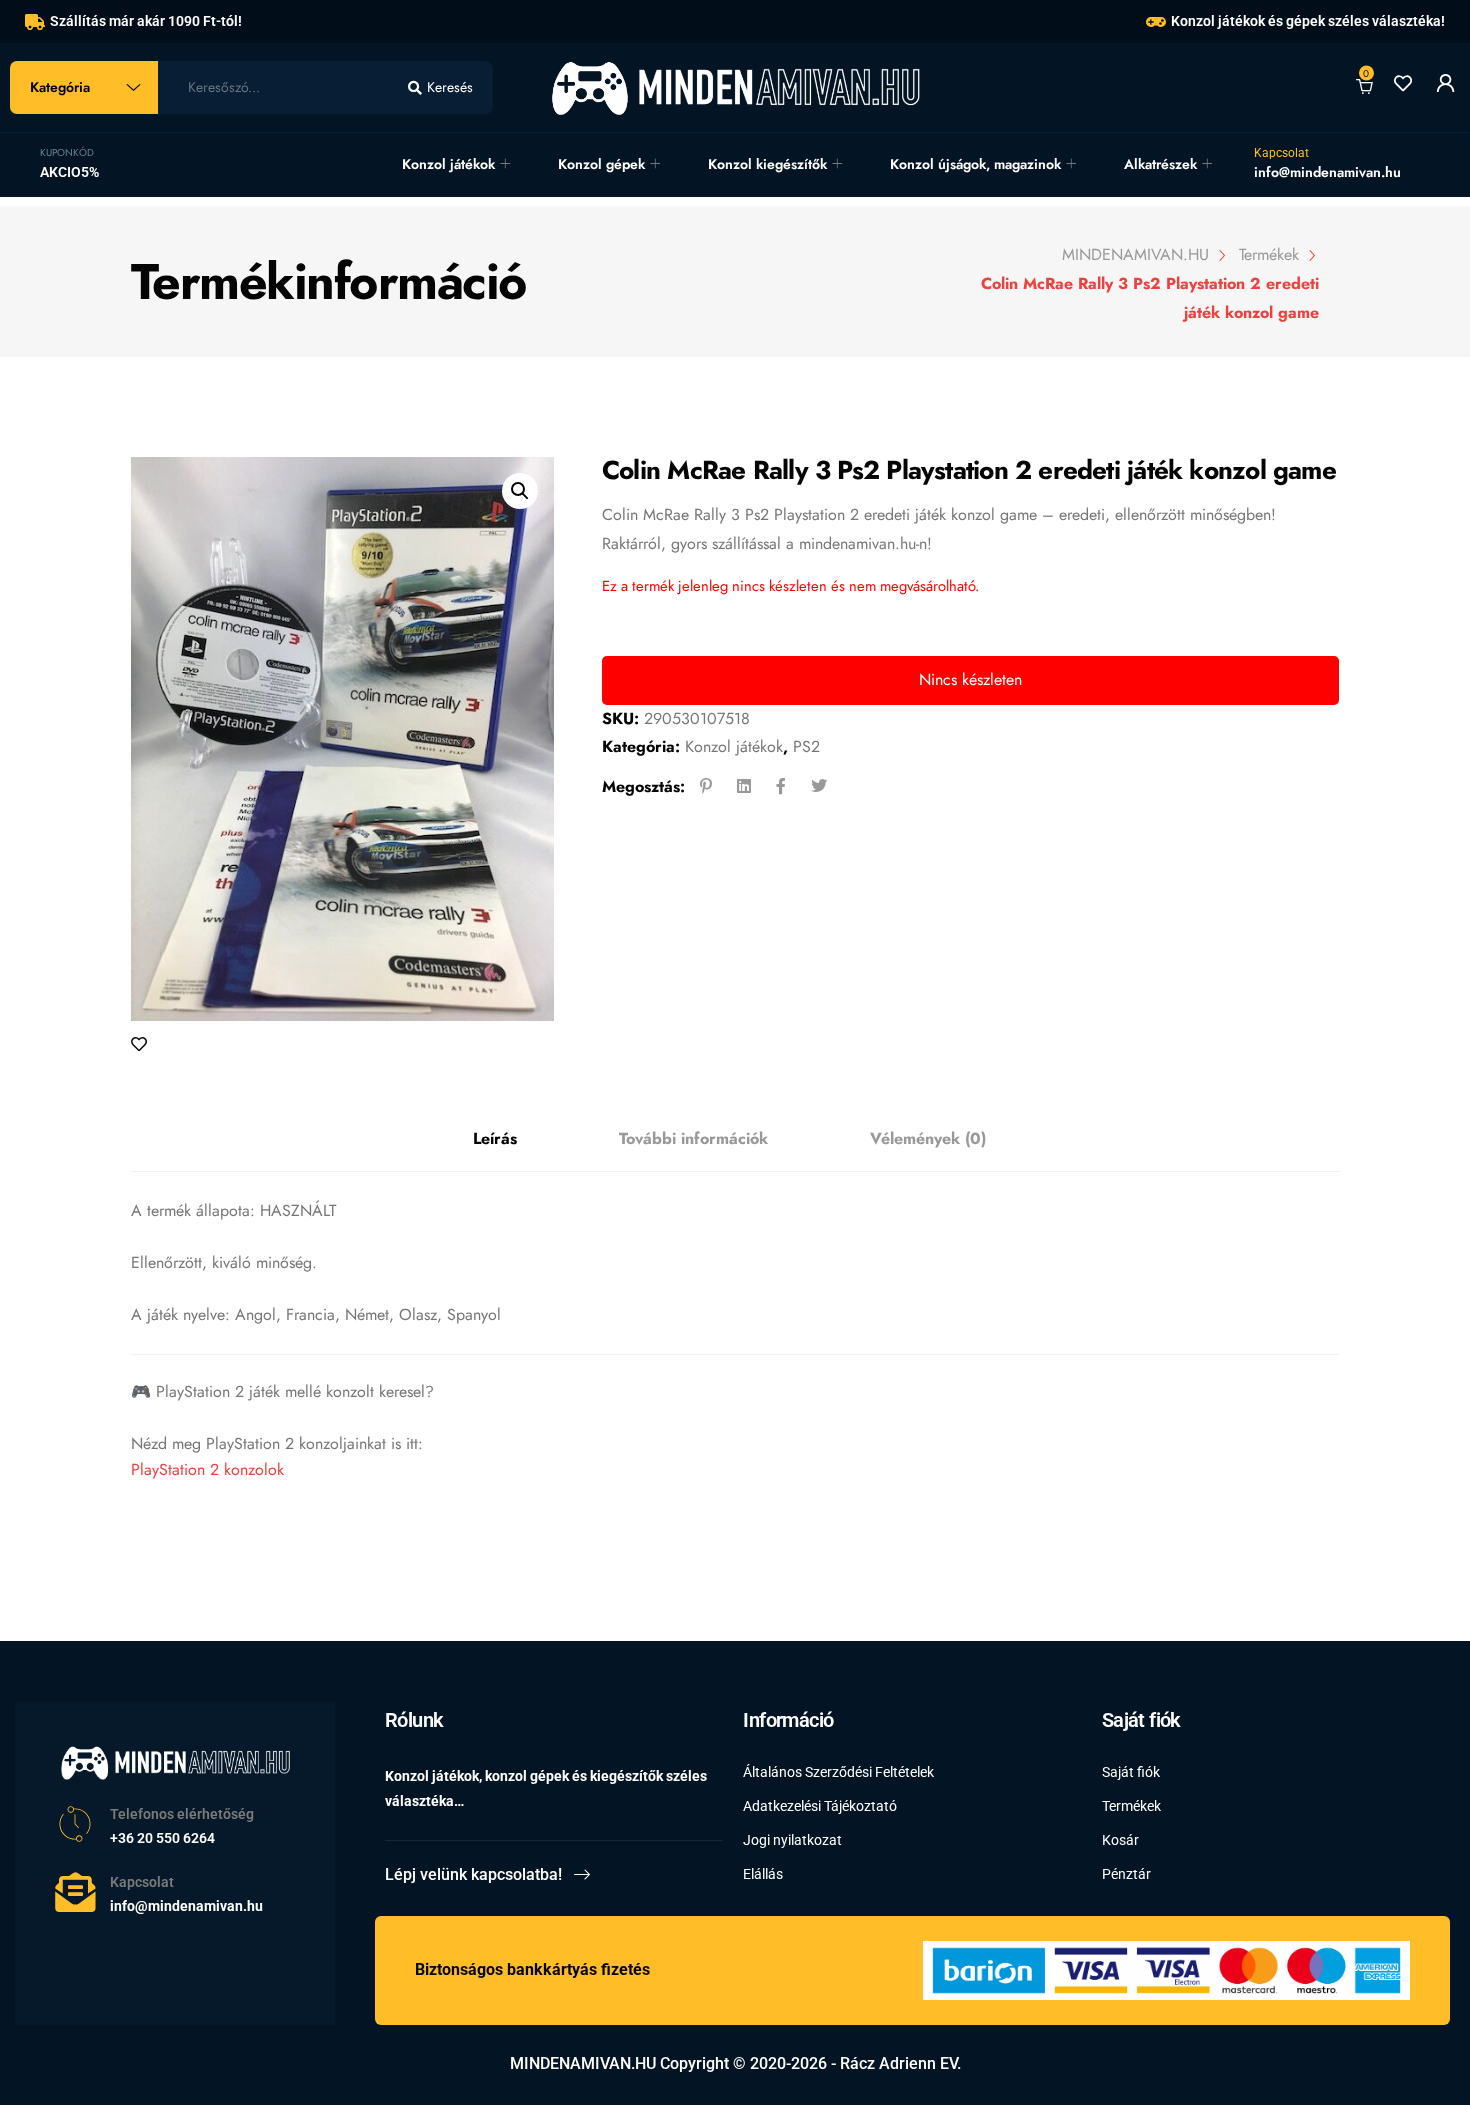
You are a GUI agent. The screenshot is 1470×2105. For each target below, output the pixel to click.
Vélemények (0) (928, 1138)
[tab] (495, 1139)
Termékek (1131, 1806)
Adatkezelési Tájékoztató (820, 1806)
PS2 (806, 746)
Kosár (1120, 1840)
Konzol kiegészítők (767, 164)
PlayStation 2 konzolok (207, 1469)
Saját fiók (1131, 1772)
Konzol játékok (448, 164)
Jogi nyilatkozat (792, 1840)
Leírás (495, 1138)
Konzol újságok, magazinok (975, 164)
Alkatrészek (1160, 164)
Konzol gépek (601, 164)
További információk (693, 1138)
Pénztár (1126, 1874)
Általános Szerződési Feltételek (838, 1772)
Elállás (763, 1874)
